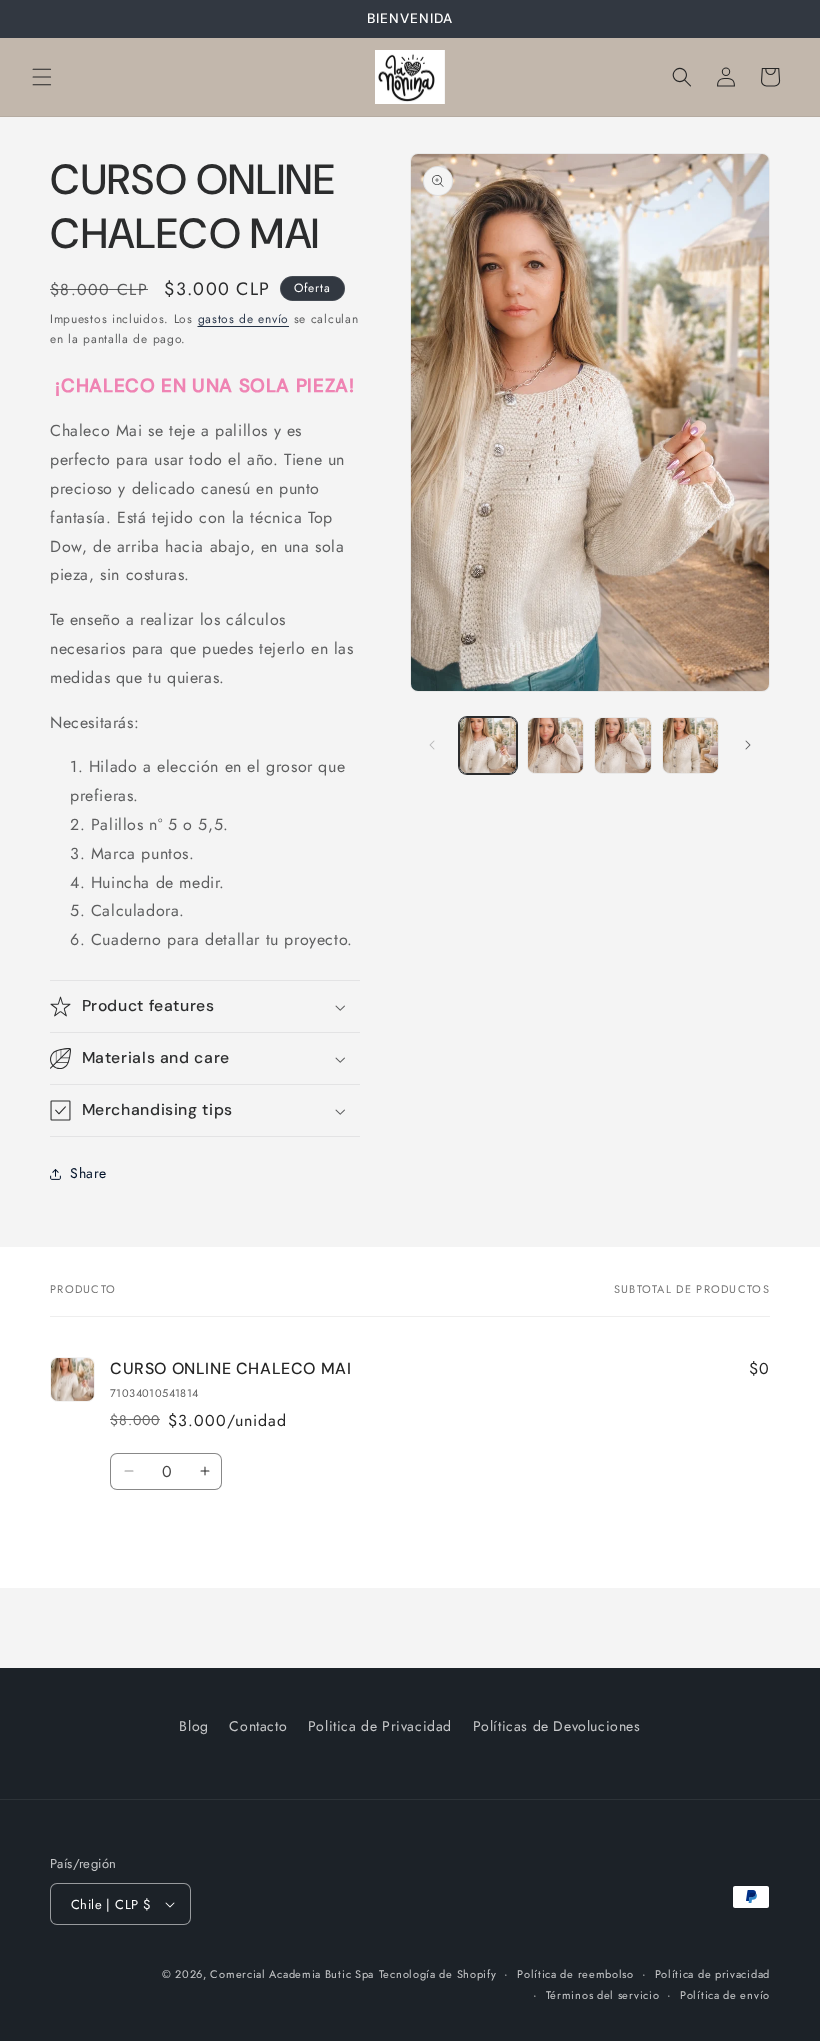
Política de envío (725, 1995)
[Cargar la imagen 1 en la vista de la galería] (488, 746)
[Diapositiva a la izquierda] (432, 745)
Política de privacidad (712, 1974)
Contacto (258, 1726)
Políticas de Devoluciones (557, 1726)
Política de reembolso (575, 1974)
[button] (42, 77)
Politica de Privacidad (380, 1726)
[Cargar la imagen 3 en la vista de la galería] (623, 746)
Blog (193, 1726)
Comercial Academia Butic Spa (292, 1974)
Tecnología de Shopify (438, 1974)
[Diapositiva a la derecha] (748, 745)
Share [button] (88, 1173)
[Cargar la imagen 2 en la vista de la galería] (556, 746)
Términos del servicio (603, 1995)
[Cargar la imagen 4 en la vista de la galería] (691, 746)
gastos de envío (244, 319)
